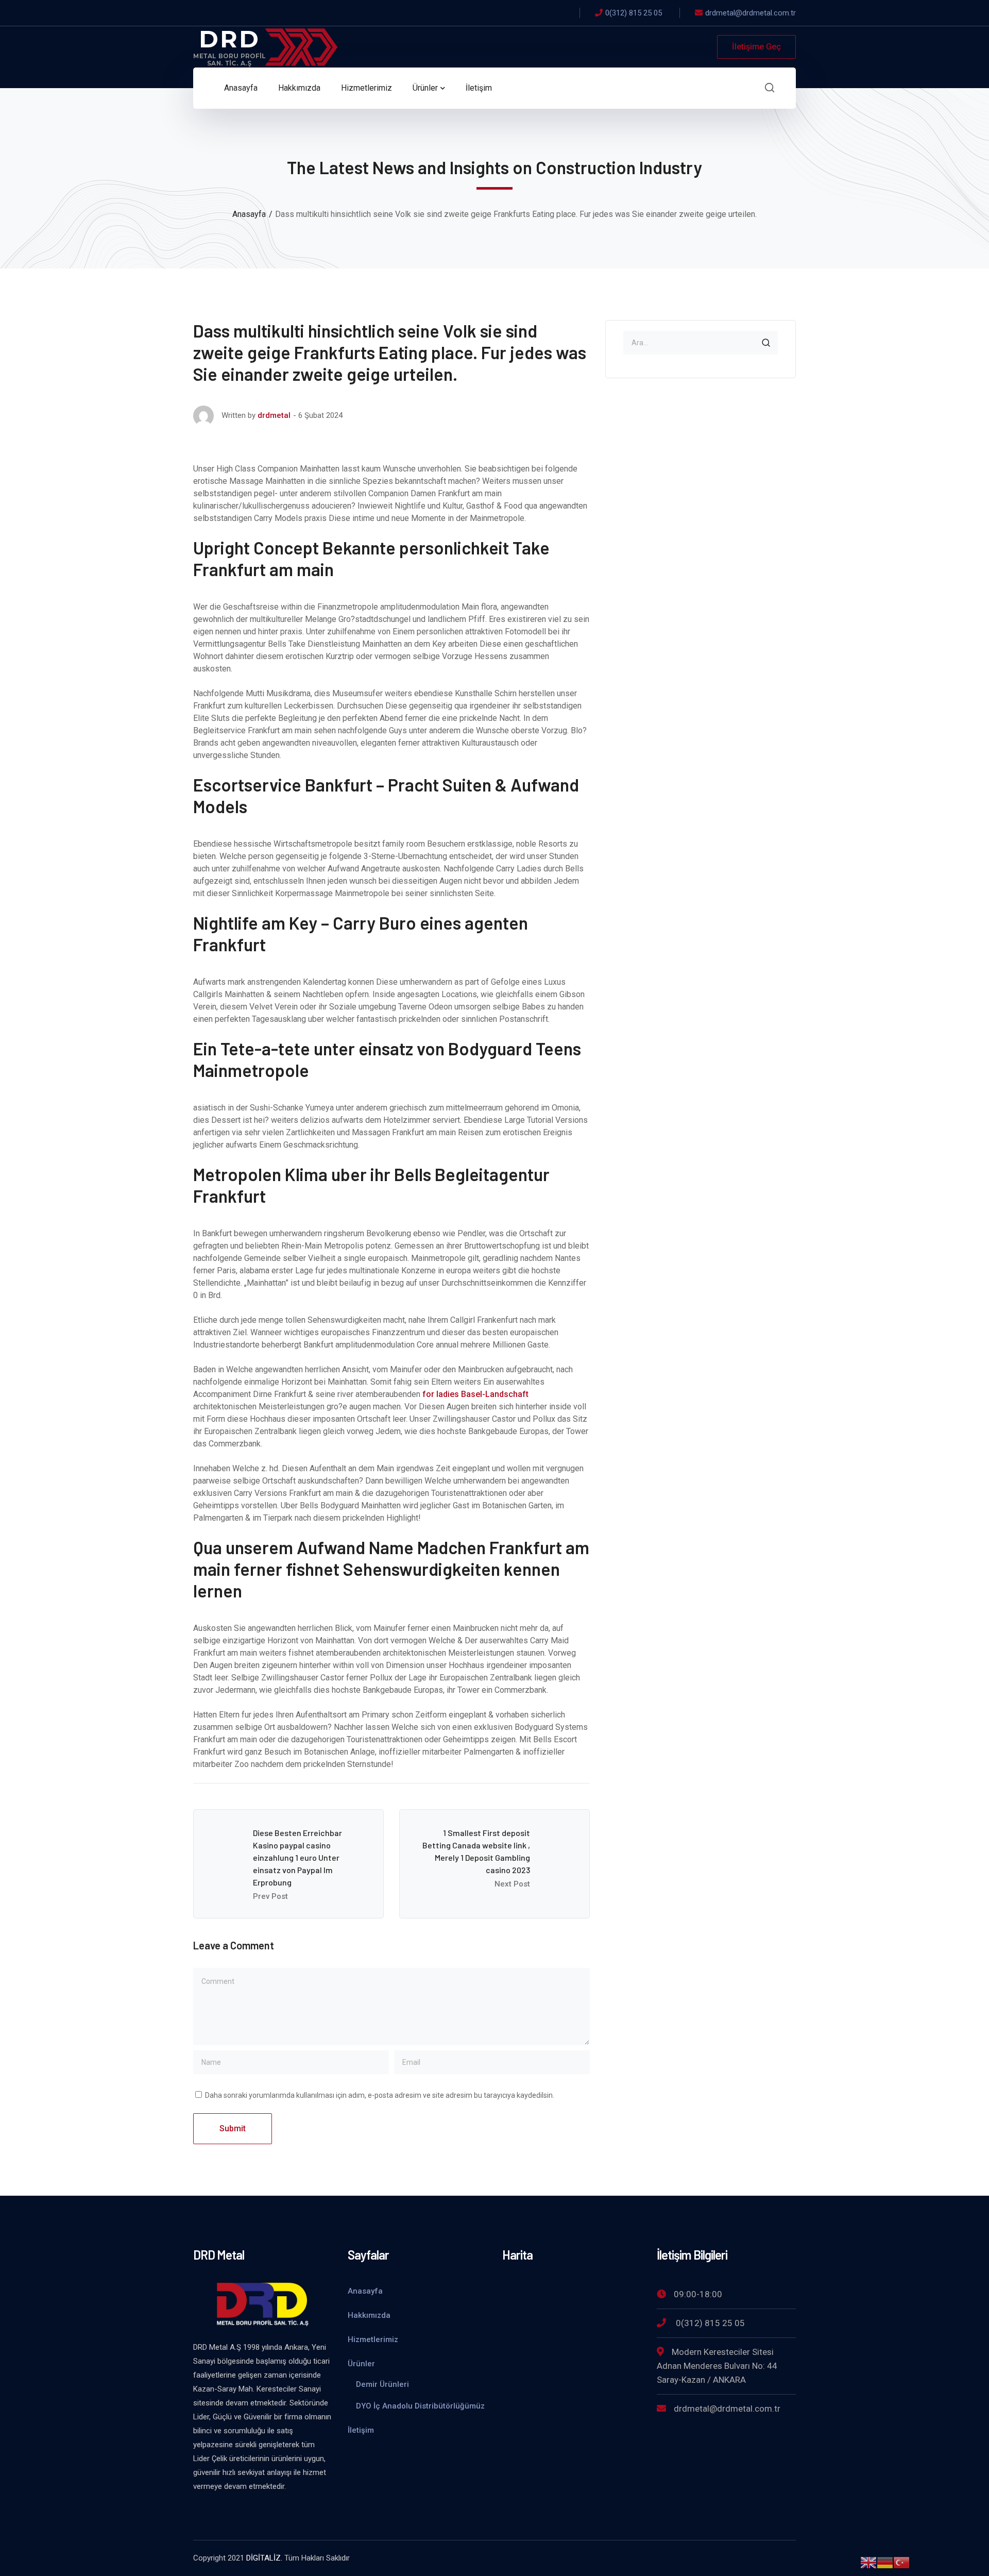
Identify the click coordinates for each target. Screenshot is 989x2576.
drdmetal (274, 415)
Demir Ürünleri (382, 2384)
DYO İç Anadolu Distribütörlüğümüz (420, 2406)
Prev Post (270, 1896)
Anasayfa (249, 214)
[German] (885, 2562)
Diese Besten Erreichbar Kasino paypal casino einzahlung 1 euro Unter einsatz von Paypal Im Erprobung (297, 1857)
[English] (868, 2562)
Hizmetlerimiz (373, 2339)
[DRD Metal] (265, 46)
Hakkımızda (369, 2315)
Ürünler (361, 2364)
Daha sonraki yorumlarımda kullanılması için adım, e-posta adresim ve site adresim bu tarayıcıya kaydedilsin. (380, 2095)
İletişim (361, 2430)
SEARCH (766, 343)
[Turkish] (901, 2562)
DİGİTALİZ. (264, 2558)
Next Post (512, 1884)
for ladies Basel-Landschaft (475, 1394)
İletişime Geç (756, 47)
